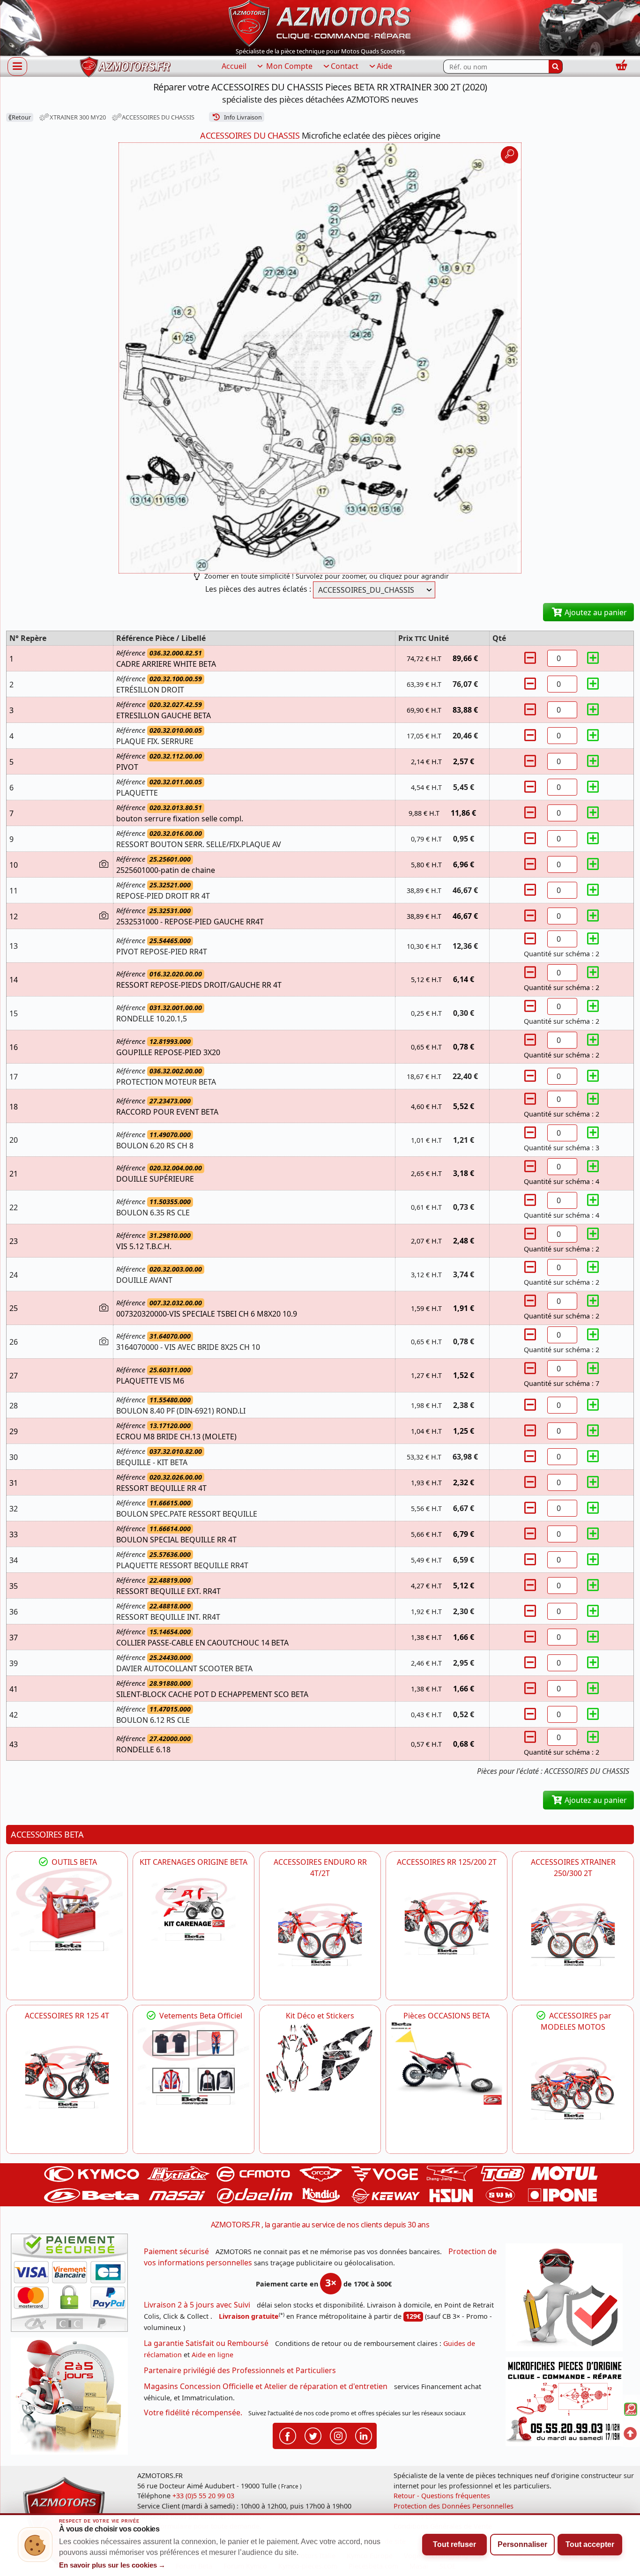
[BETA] (573, 2088)
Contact (345, 66)
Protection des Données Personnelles (454, 2506)
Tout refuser (454, 2544)
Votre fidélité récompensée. (193, 2412)
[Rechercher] (556, 67)
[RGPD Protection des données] (567, 2300)
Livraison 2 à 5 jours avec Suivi (197, 2305)
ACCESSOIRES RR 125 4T (67, 2016)
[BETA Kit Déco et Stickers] (320, 2059)
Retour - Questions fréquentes (442, 2496)
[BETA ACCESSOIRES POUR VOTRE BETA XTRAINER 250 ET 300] (573, 1935)
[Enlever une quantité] (531, 658)
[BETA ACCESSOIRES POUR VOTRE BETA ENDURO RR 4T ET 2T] (320, 1935)
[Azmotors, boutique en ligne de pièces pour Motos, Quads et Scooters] (320, 22)
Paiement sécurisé (176, 2251)
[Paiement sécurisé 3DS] (73, 2286)
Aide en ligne (212, 2355)
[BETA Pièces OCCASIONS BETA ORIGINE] (447, 2063)
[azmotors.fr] (125, 67)
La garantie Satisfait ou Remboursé (206, 2343)
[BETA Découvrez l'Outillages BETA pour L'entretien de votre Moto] (67, 1910)
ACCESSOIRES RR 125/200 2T (447, 1862)
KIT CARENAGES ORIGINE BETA (193, 1862)
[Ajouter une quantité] (593, 658)
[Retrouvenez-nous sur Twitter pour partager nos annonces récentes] (313, 2435)
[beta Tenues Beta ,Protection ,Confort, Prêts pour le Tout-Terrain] (193, 2063)
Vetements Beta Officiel (200, 2016)
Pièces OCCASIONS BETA (447, 2016)
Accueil (234, 66)
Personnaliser (522, 2544)
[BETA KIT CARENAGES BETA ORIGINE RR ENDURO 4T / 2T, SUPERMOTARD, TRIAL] (193, 1910)
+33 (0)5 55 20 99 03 (203, 2496)
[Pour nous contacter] (567, 2404)
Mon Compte (288, 66)
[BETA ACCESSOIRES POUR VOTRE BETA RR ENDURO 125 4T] (67, 2077)
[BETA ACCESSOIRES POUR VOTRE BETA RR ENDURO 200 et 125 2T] (447, 1923)
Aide (384, 66)
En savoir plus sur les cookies (112, 2565)
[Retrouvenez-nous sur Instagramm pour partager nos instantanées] (338, 2435)
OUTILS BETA (73, 1862)
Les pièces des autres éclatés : (258, 589)
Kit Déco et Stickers (320, 2016)
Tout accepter (590, 2544)
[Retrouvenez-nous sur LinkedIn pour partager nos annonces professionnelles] (364, 2435)
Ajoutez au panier (595, 612)
